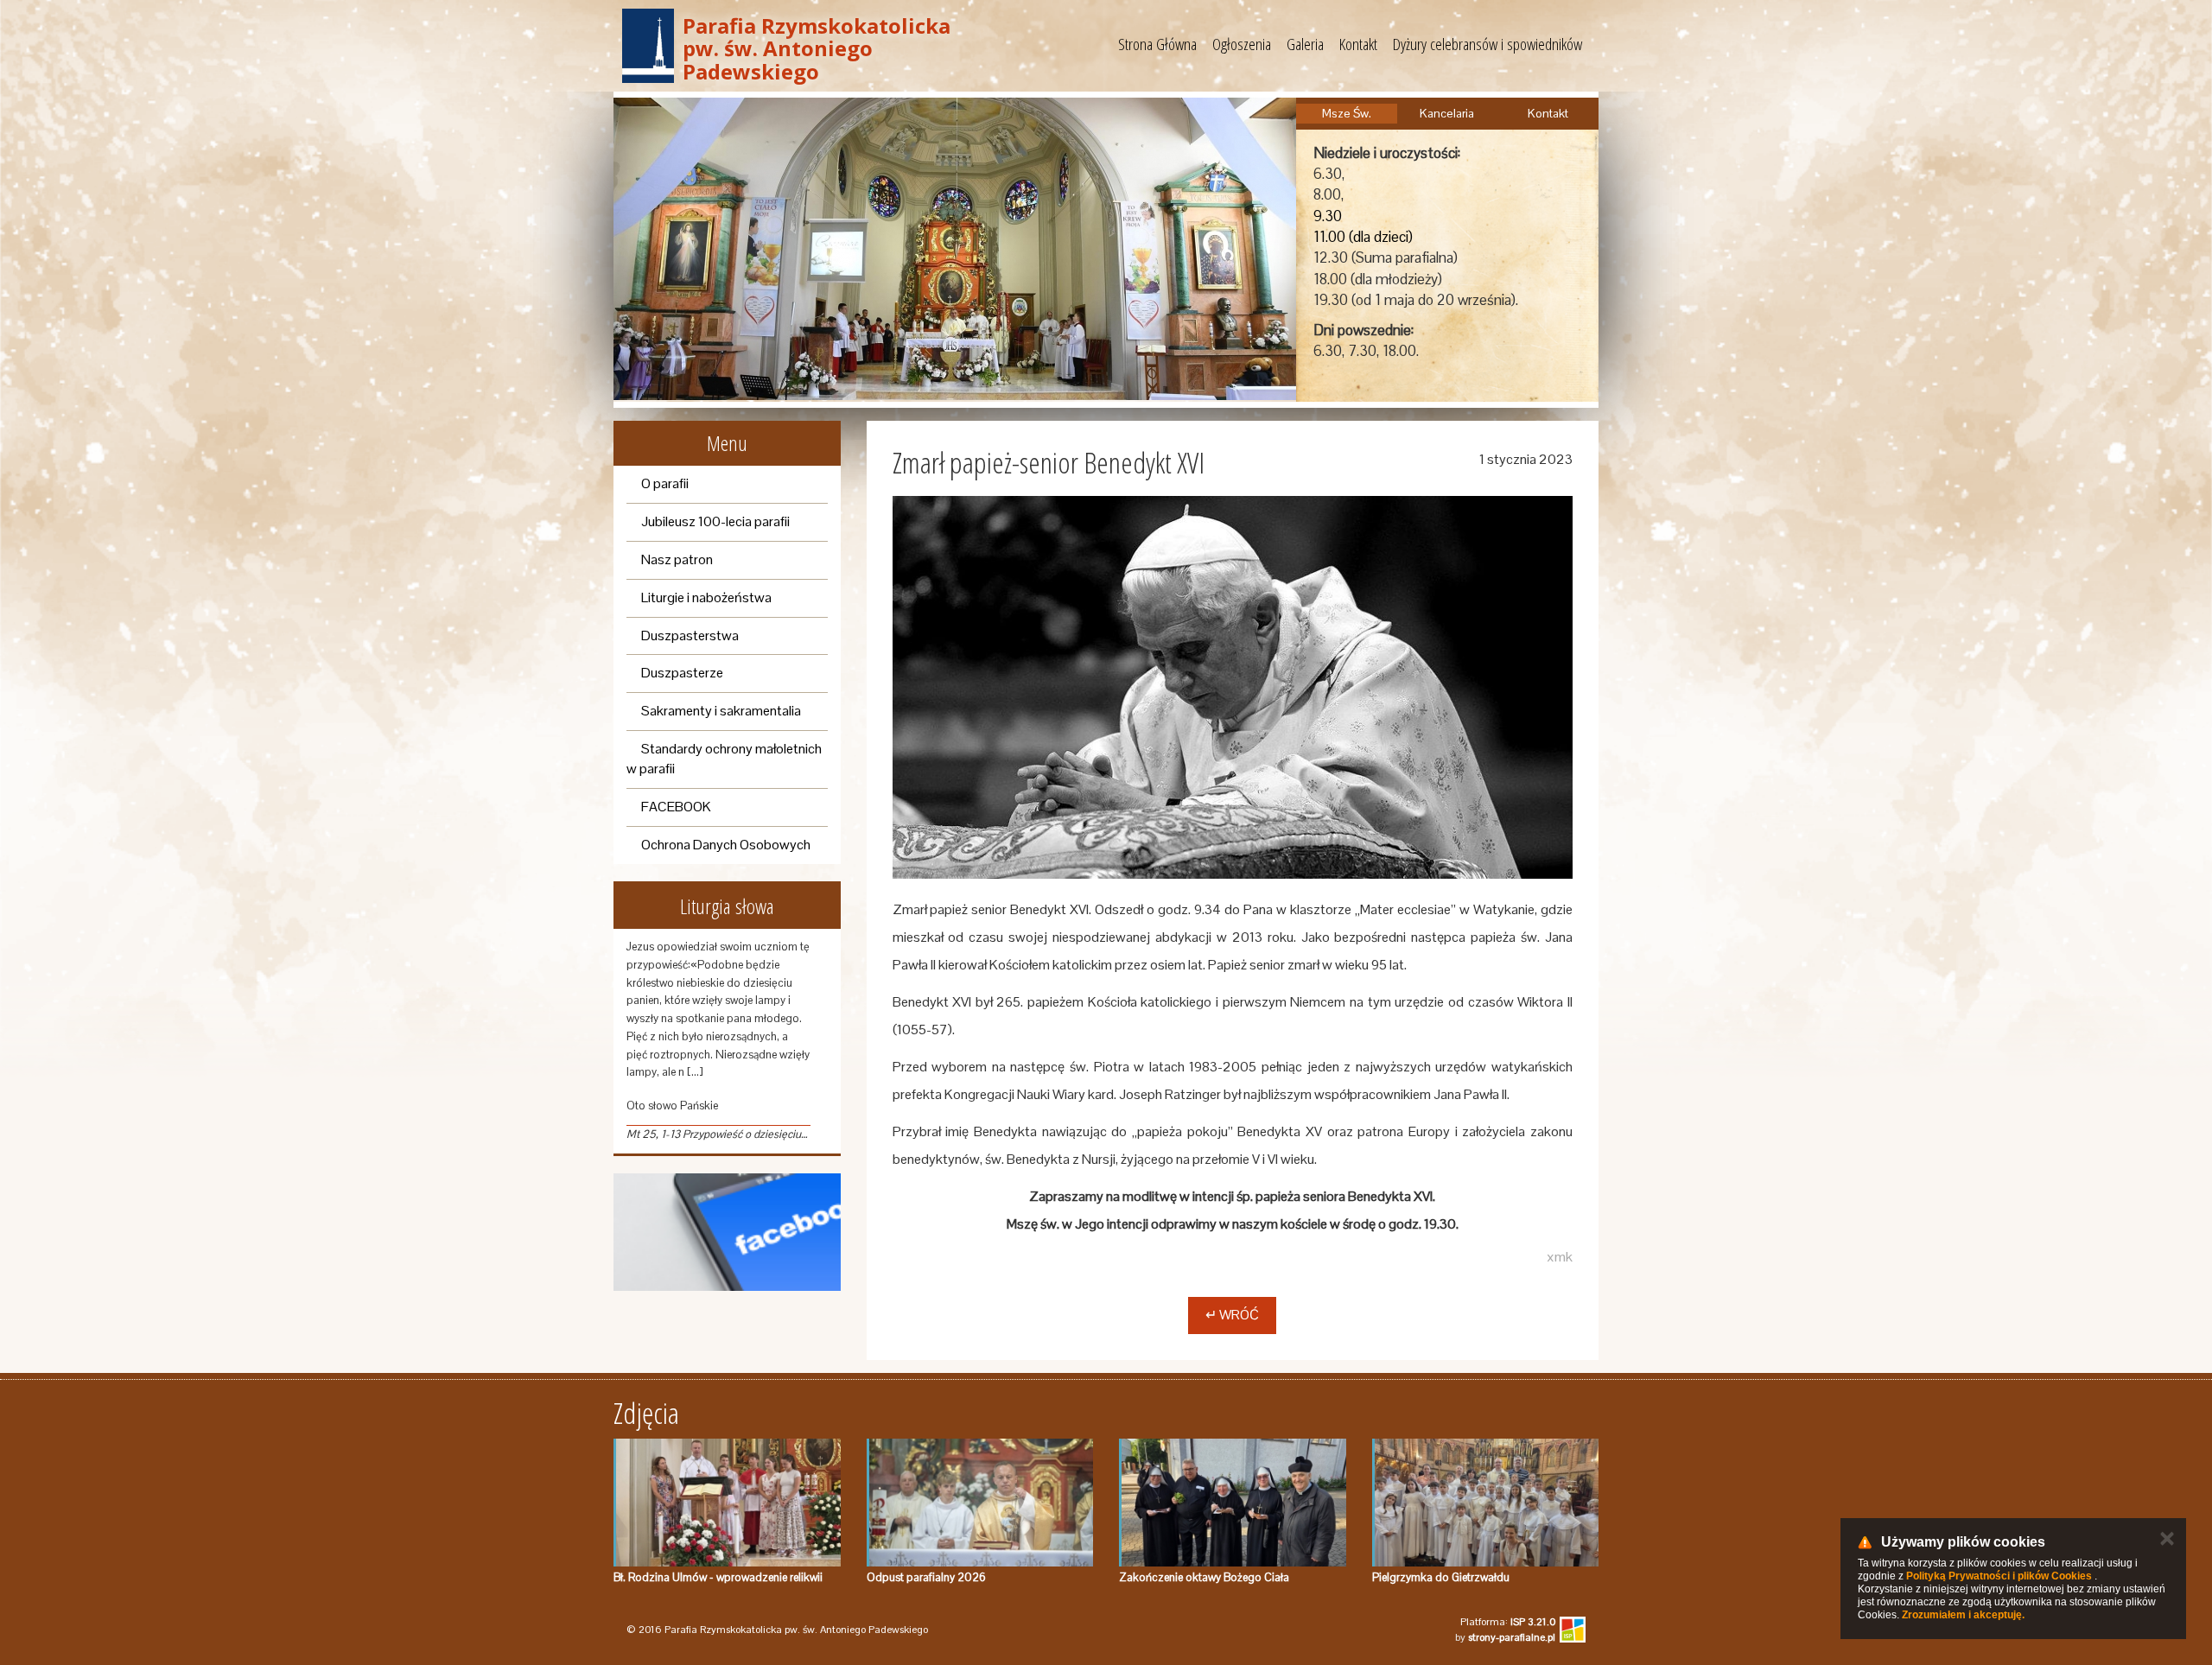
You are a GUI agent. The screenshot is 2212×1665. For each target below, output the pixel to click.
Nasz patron (677, 559)
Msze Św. (1347, 113)
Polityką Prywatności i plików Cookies (1999, 1576)
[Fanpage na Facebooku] (727, 1233)
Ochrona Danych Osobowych (726, 845)
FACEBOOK (676, 807)
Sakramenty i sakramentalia (721, 711)
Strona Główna (1157, 44)
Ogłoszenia (1242, 44)
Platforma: (1508, 1622)
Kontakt (1358, 44)
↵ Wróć (1232, 1315)
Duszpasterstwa (690, 635)
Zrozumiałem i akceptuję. (1963, 1615)
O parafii (665, 483)
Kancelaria (1447, 113)
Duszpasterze (682, 673)
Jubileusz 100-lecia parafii (715, 521)
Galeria (1305, 44)
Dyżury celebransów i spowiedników (1487, 44)
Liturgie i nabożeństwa (706, 597)
